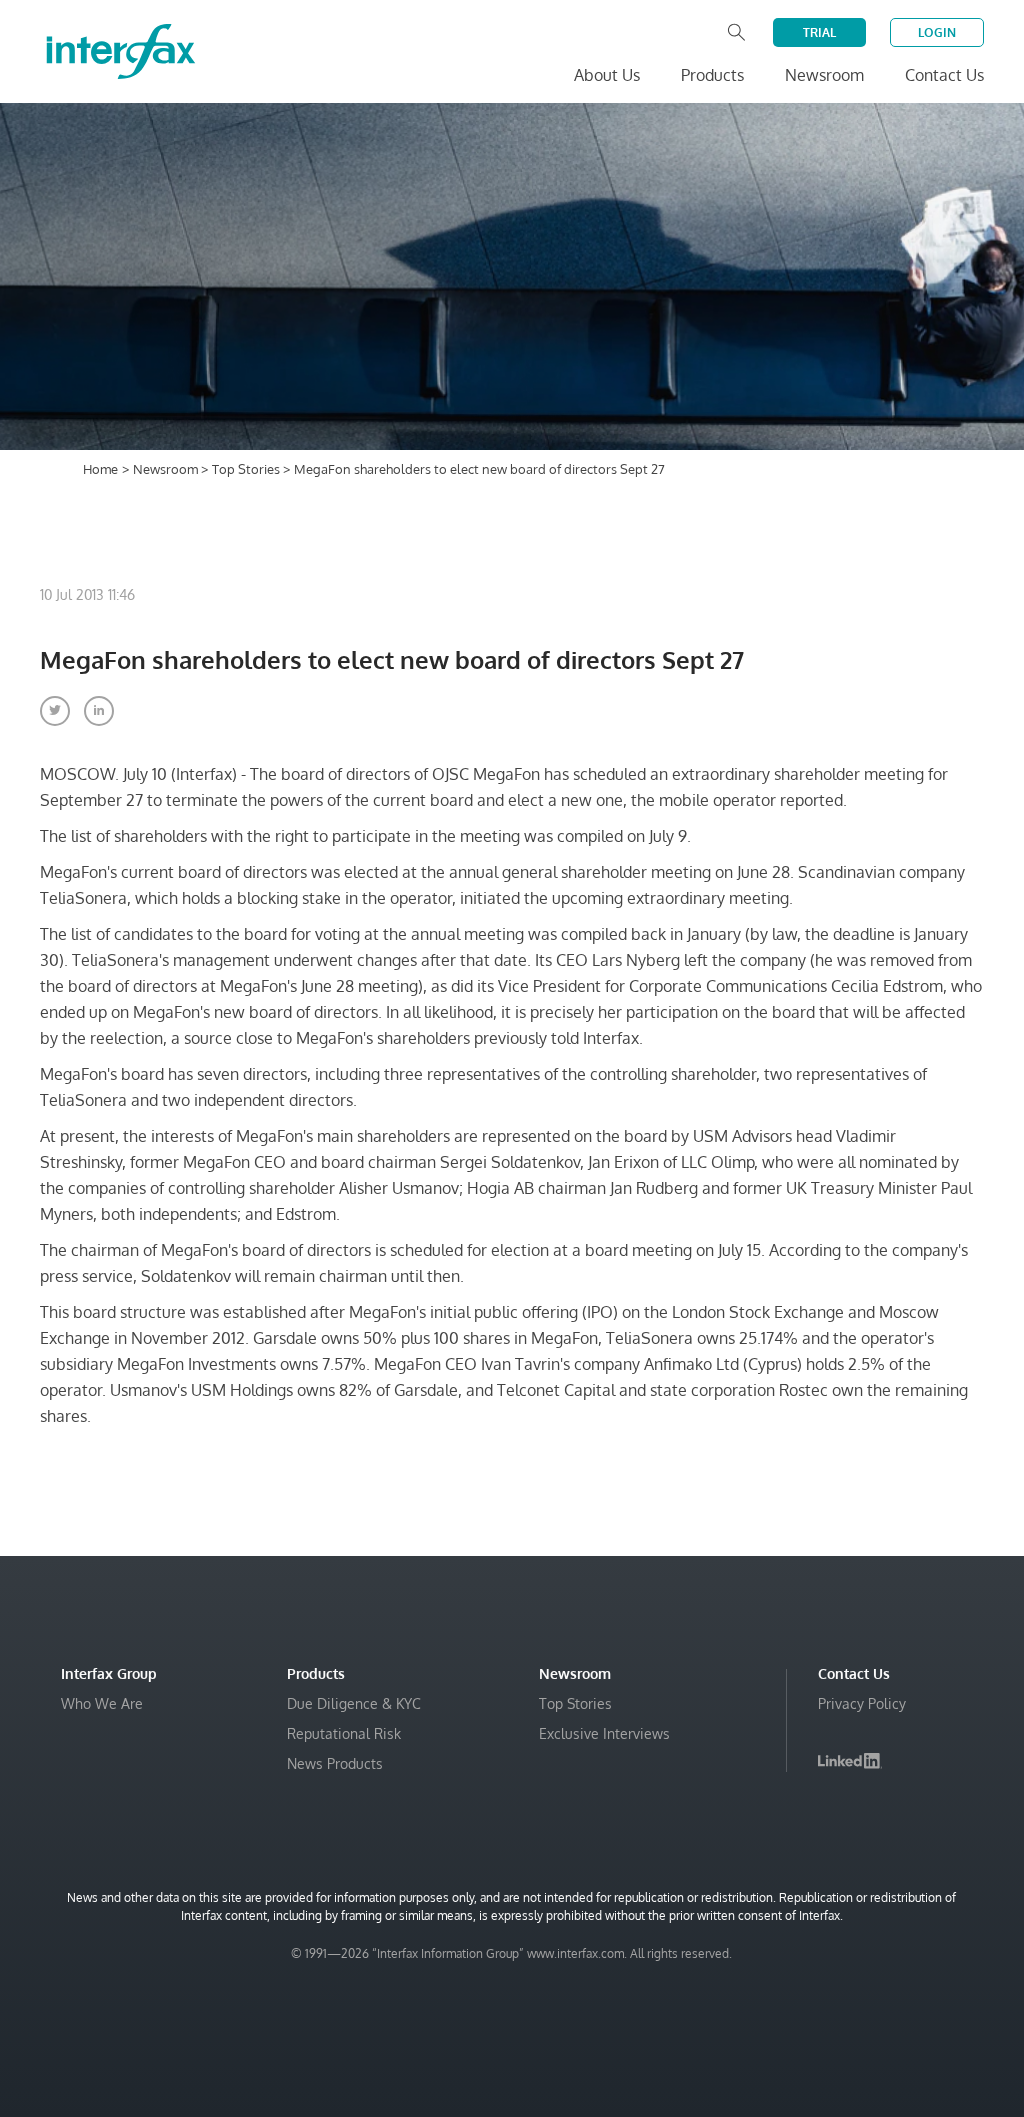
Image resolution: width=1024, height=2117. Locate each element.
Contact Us (944, 75)
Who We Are (102, 1703)
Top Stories (247, 469)
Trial (819, 32)
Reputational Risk (344, 1733)
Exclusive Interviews (604, 1733)
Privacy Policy (862, 1703)
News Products (335, 1763)
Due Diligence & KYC (354, 1703)
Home (100, 469)
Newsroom (167, 469)
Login (937, 32)
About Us (607, 75)
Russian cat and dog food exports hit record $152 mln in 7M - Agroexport (760, 2063)
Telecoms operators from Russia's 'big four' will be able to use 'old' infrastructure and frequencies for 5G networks (758, 2003)
